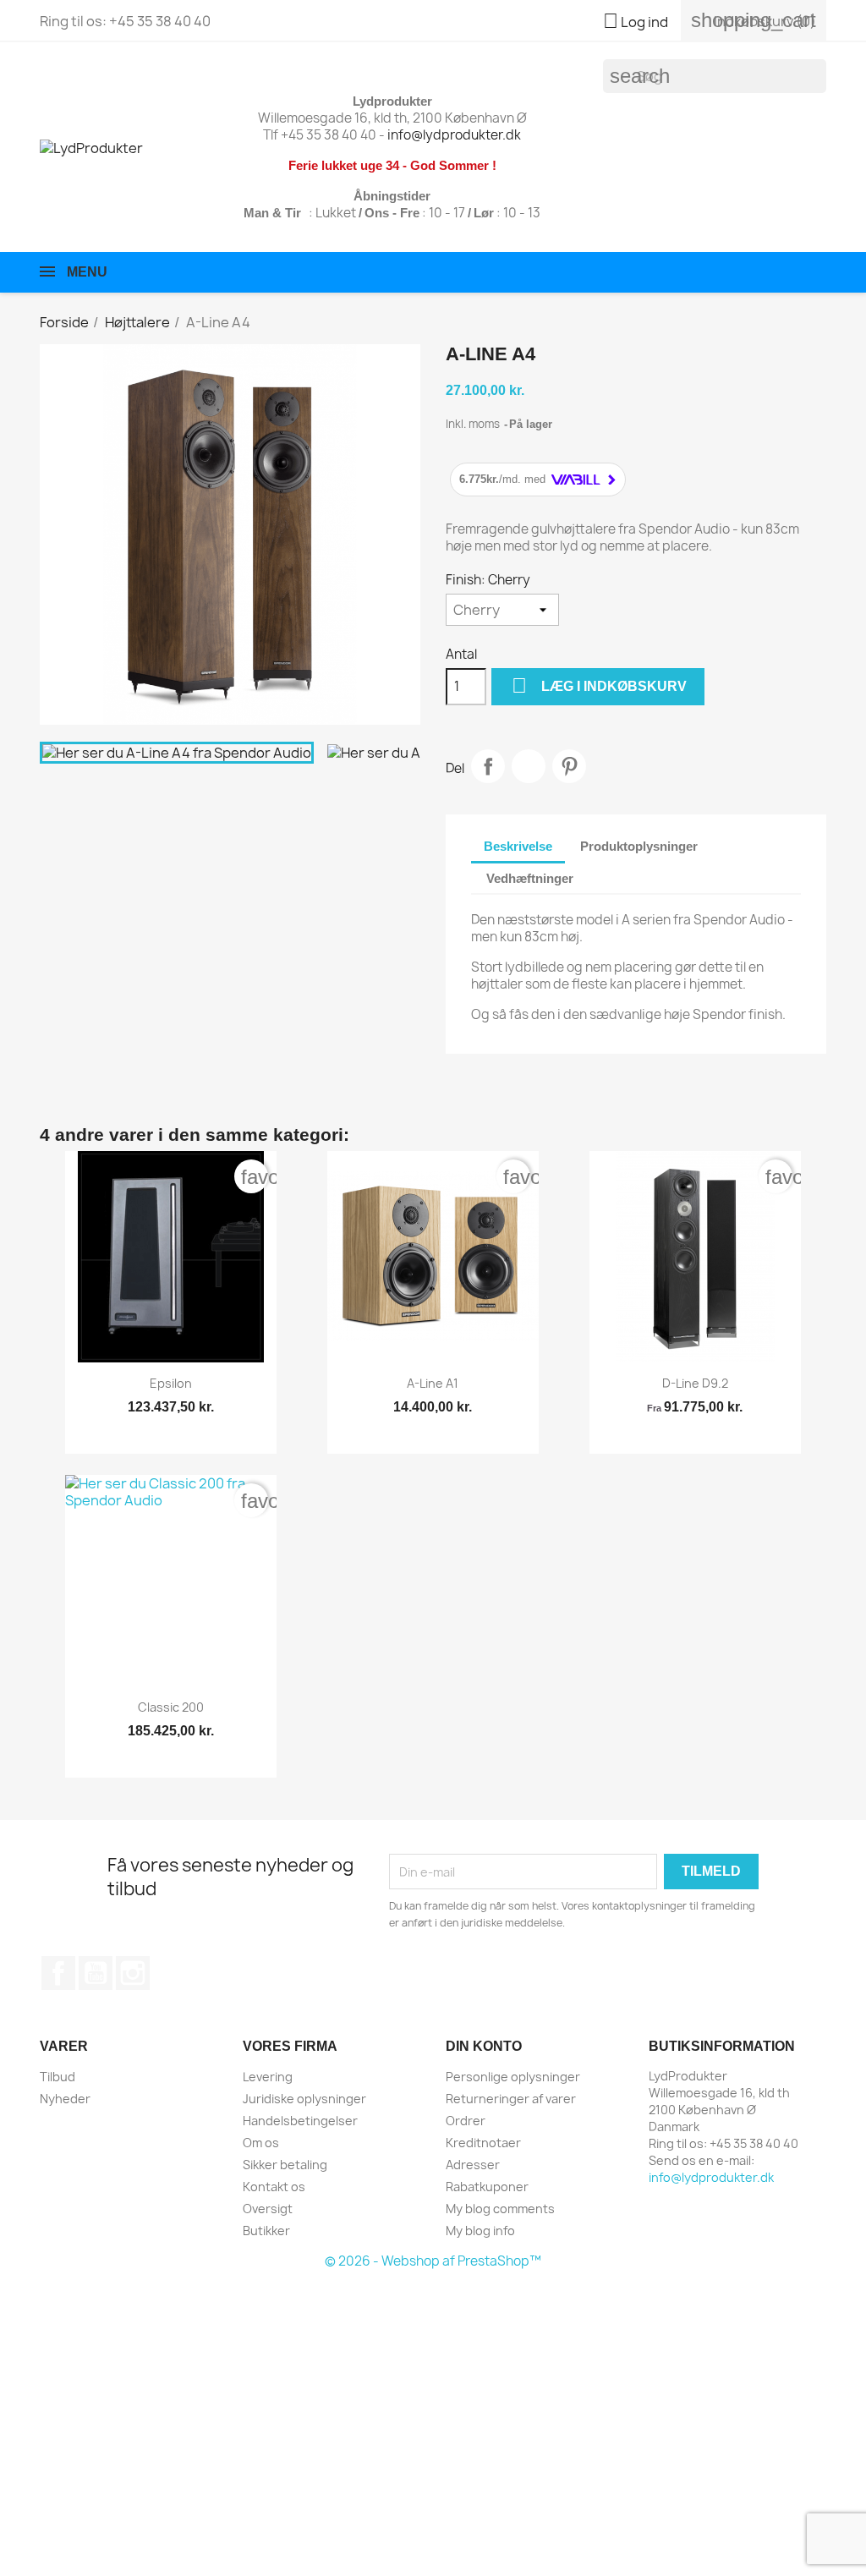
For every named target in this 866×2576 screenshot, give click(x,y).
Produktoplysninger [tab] (639, 846)
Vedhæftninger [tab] (530, 878)
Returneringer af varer (511, 2099)
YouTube (96, 1973)
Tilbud (58, 2077)
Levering (268, 2077)
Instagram (133, 1973)
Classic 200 (171, 1707)
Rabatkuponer (487, 2187)
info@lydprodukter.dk (454, 135)
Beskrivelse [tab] (518, 846)
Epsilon (171, 1383)
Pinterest (569, 766)
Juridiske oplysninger (304, 2099)
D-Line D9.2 (695, 1383)
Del (488, 766)
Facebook (58, 1973)
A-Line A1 (433, 1383)
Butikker (266, 2231)
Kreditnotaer (483, 2143)
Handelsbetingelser (300, 2121)
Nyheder (65, 2099)
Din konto (484, 2046)
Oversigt (268, 2209)
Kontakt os (274, 2187)
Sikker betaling (285, 2165)
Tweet (529, 766)
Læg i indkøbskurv (599, 685)
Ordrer (466, 2121)
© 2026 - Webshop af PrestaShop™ (433, 2261)
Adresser (473, 2165)
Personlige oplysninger (513, 2077)
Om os (261, 2143)
